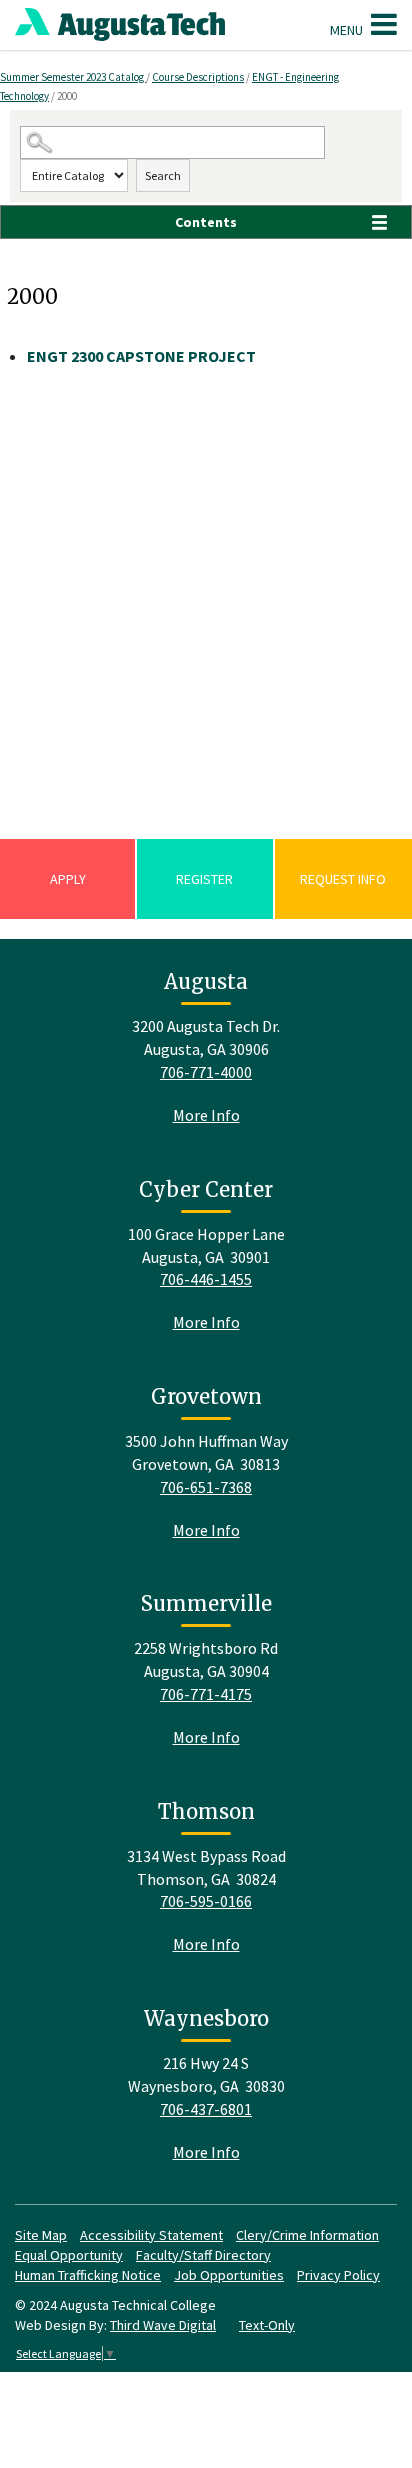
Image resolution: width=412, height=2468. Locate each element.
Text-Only (267, 2325)
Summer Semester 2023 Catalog (73, 77)
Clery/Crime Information (307, 2235)
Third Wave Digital (163, 2325)
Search (163, 175)
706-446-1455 (206, 1279)
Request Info (343, 879)
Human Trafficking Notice (88, 2275)
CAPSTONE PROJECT (141, 356)
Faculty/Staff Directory (203, 2255)
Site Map (41, 2235)
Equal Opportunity (69, 2255)
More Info (206, 1115)
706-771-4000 (206, 1072)
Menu (348, 30)
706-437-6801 (206, 2109)
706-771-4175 (206, 1694)
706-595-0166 (206, 1901)
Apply (68, 879)
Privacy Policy (338, 2275)
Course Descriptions (198, 77)
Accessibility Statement (151, 2235)
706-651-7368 (206, 1487)
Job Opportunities (229, 2275)
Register (204, 879)
